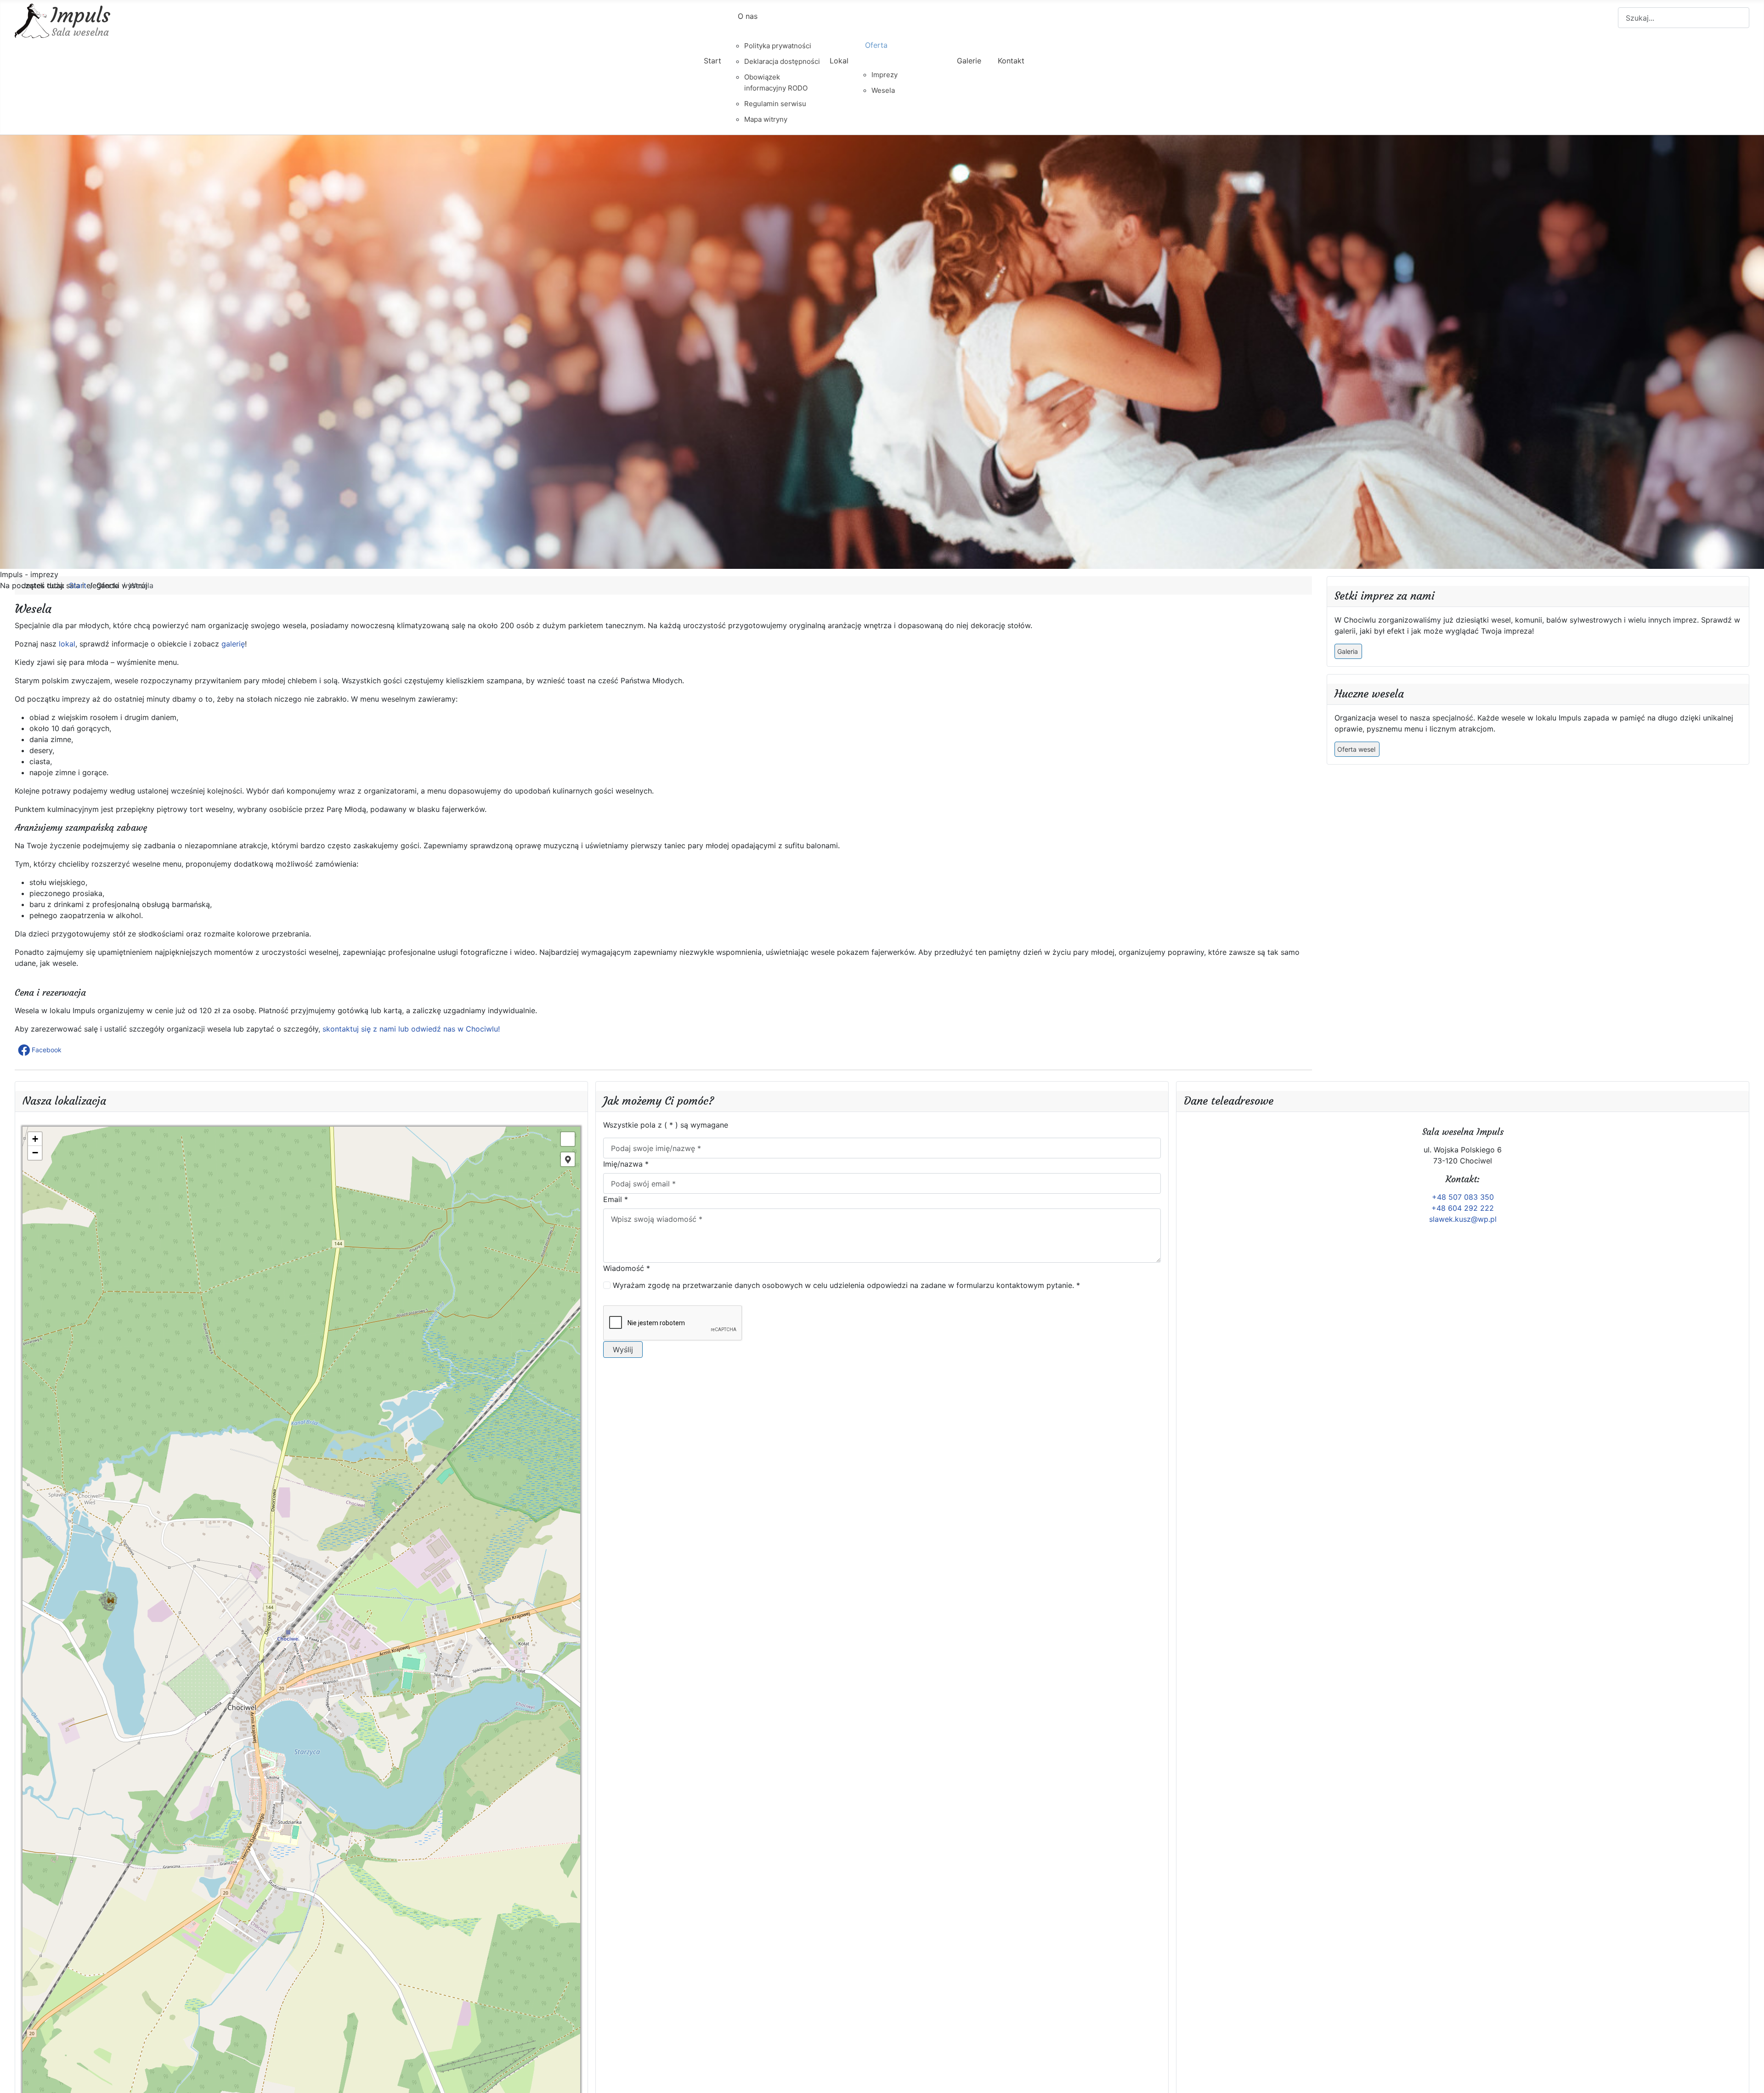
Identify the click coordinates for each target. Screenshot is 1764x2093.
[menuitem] (712, 69)
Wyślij (623, 1350)
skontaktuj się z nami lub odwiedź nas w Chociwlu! (411, 1029)
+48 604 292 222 (1463, 1208)
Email (616, 1199)
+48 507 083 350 (1463, 1197)
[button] (41, 1050)
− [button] (35, 1153)
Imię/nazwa (626, 1164)
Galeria (1348, 651)
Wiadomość (627, 1268)
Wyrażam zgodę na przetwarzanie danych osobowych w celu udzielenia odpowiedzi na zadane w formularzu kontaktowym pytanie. (846, 1285)
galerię (233, 644)
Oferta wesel (1356, 749)
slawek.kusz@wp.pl (1463, 1219)
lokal (67, 644)
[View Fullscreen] (568, 1139)
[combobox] (1684, 18)
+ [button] (35, 1139)
